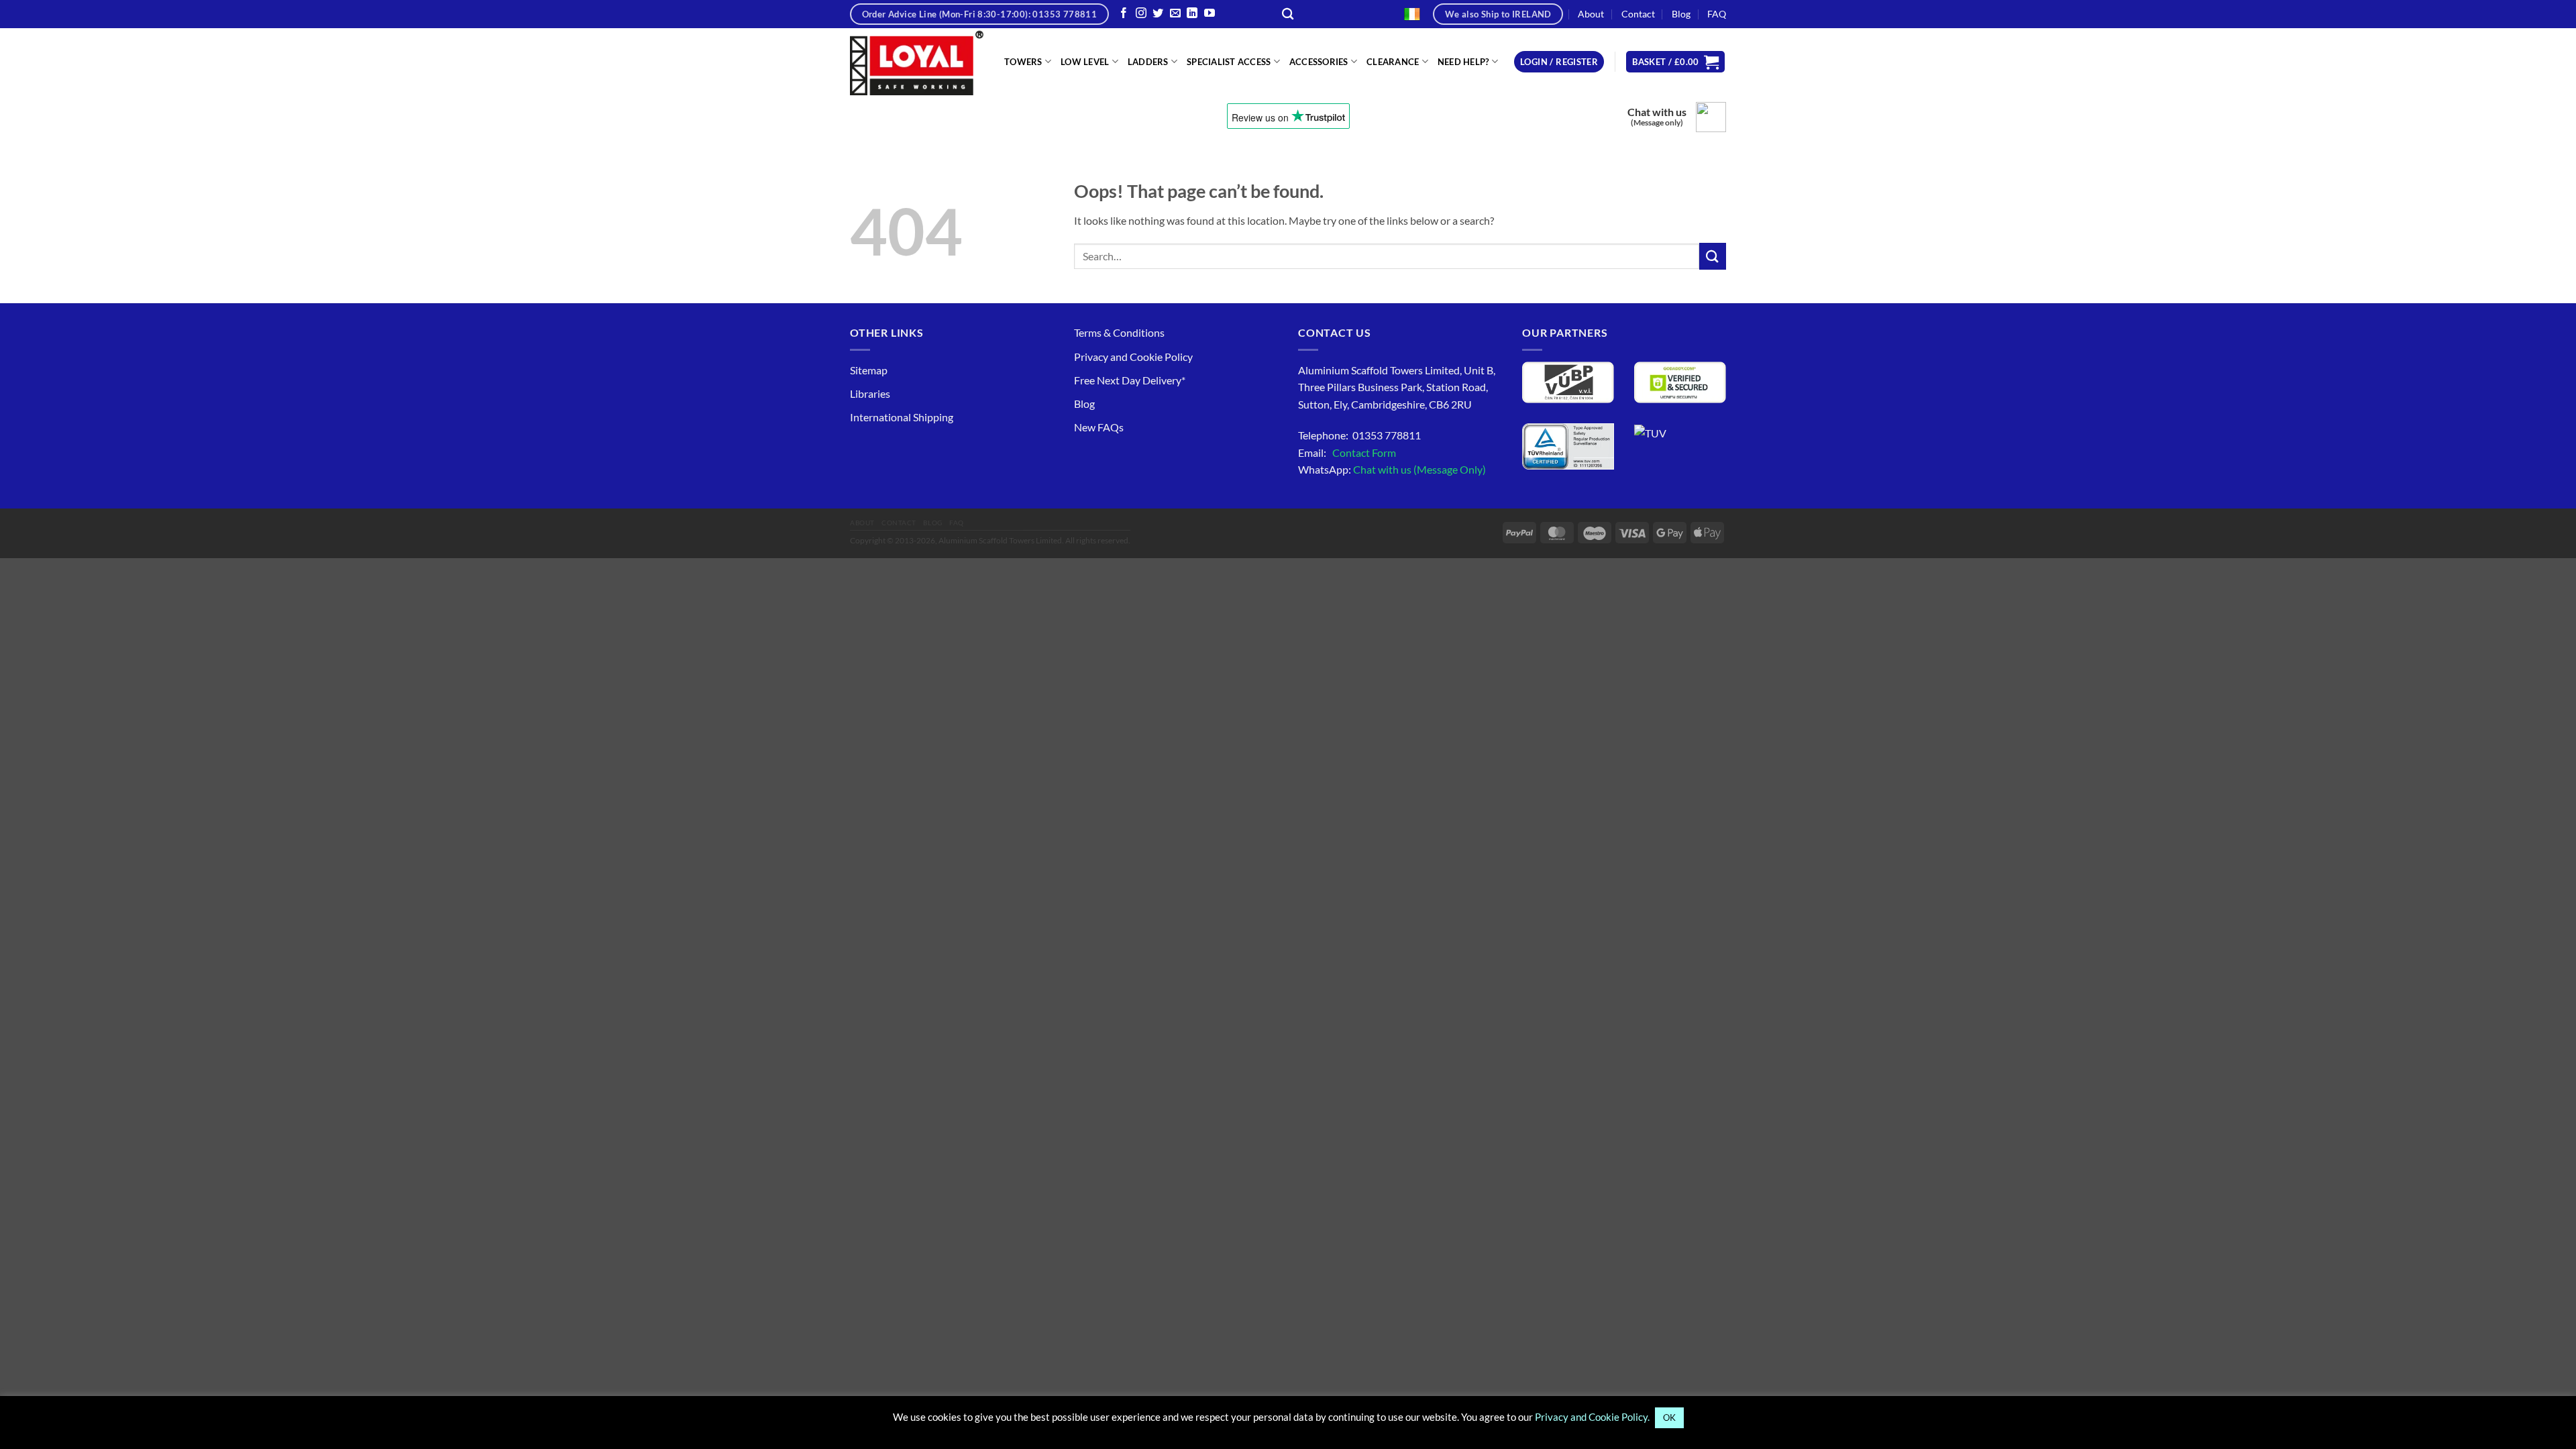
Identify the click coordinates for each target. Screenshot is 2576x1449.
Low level (1085, 62)
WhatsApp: (1392, 469)
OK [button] (1669, 1417)
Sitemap (869, 370)
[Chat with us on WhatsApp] (1711, 117)
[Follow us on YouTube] (1210, 14)
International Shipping (902, 417)
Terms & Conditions (1119, 332)
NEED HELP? (1463, 62)
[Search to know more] (1713, 256)
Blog (1681, 14)
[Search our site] (1288, 14)
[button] (1559, 62)
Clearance (1393, 62)
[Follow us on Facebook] (1124, 14)
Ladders (1148, 62)
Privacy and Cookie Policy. (1592, 1417)
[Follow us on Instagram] (1141, 14)
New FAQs (1099, 427)
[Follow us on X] (1158, 14)
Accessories (1319, 62)
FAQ (1717, 14)
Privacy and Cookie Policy (1133, 357)
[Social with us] (1175, 14)
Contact (1638, 14)
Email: (1347, 452)
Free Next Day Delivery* (1130, 380)
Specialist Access (1229, 62)
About (1591, 14)
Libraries (870, 393)
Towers (1023, 62)
